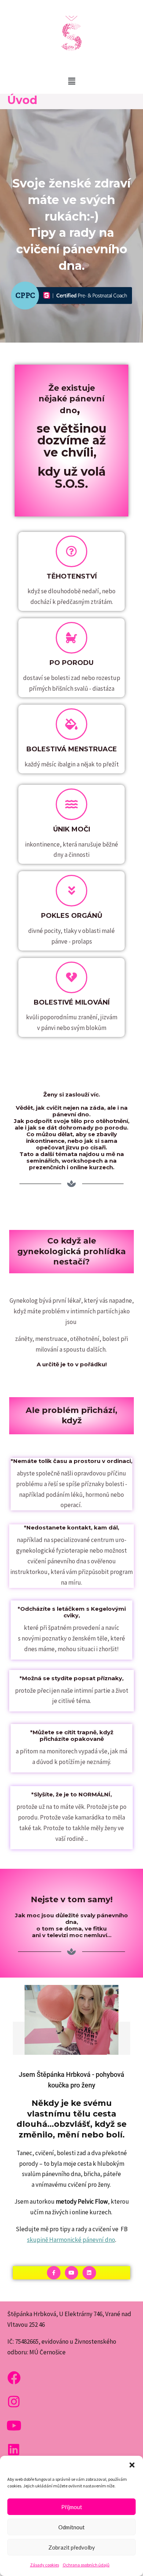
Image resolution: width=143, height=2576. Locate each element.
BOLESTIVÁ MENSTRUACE (72, 749)
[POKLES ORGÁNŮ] (71, 891)
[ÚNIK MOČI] (71, 804)
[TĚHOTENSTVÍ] (71, 551)
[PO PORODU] (71, 638)
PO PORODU (71, 663)
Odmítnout (71, 2527)
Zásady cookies (45, 2565)
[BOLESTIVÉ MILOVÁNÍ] (71, 977)
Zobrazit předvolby (72, 2547)
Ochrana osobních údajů (86, 2565)
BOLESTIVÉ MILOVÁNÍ (72, 1002)
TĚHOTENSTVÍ (72, 576)
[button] (132, 2465)
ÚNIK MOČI (72, 829)
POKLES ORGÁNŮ (72, 916)
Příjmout (72, 2507)
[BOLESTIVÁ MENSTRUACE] (71, 724)
